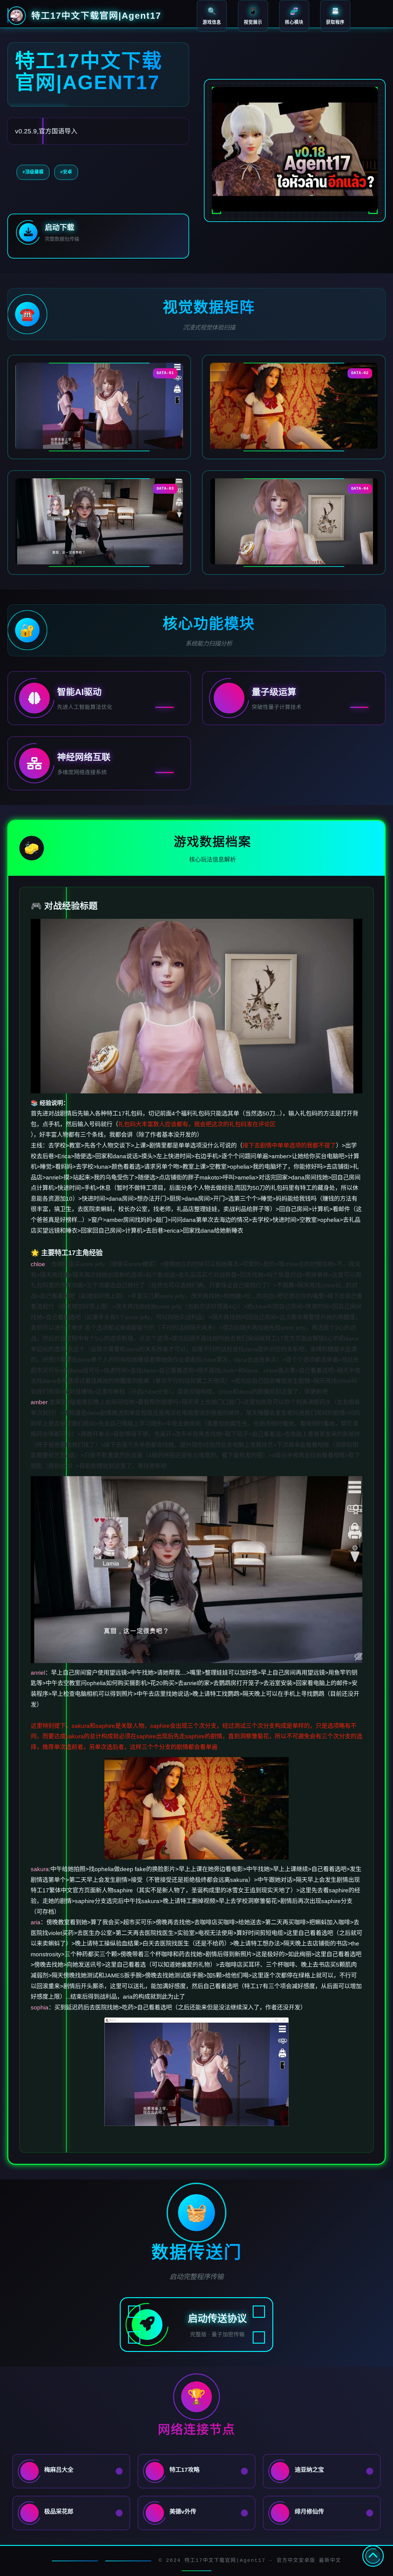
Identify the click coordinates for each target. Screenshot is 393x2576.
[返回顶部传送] (373, 2556)
